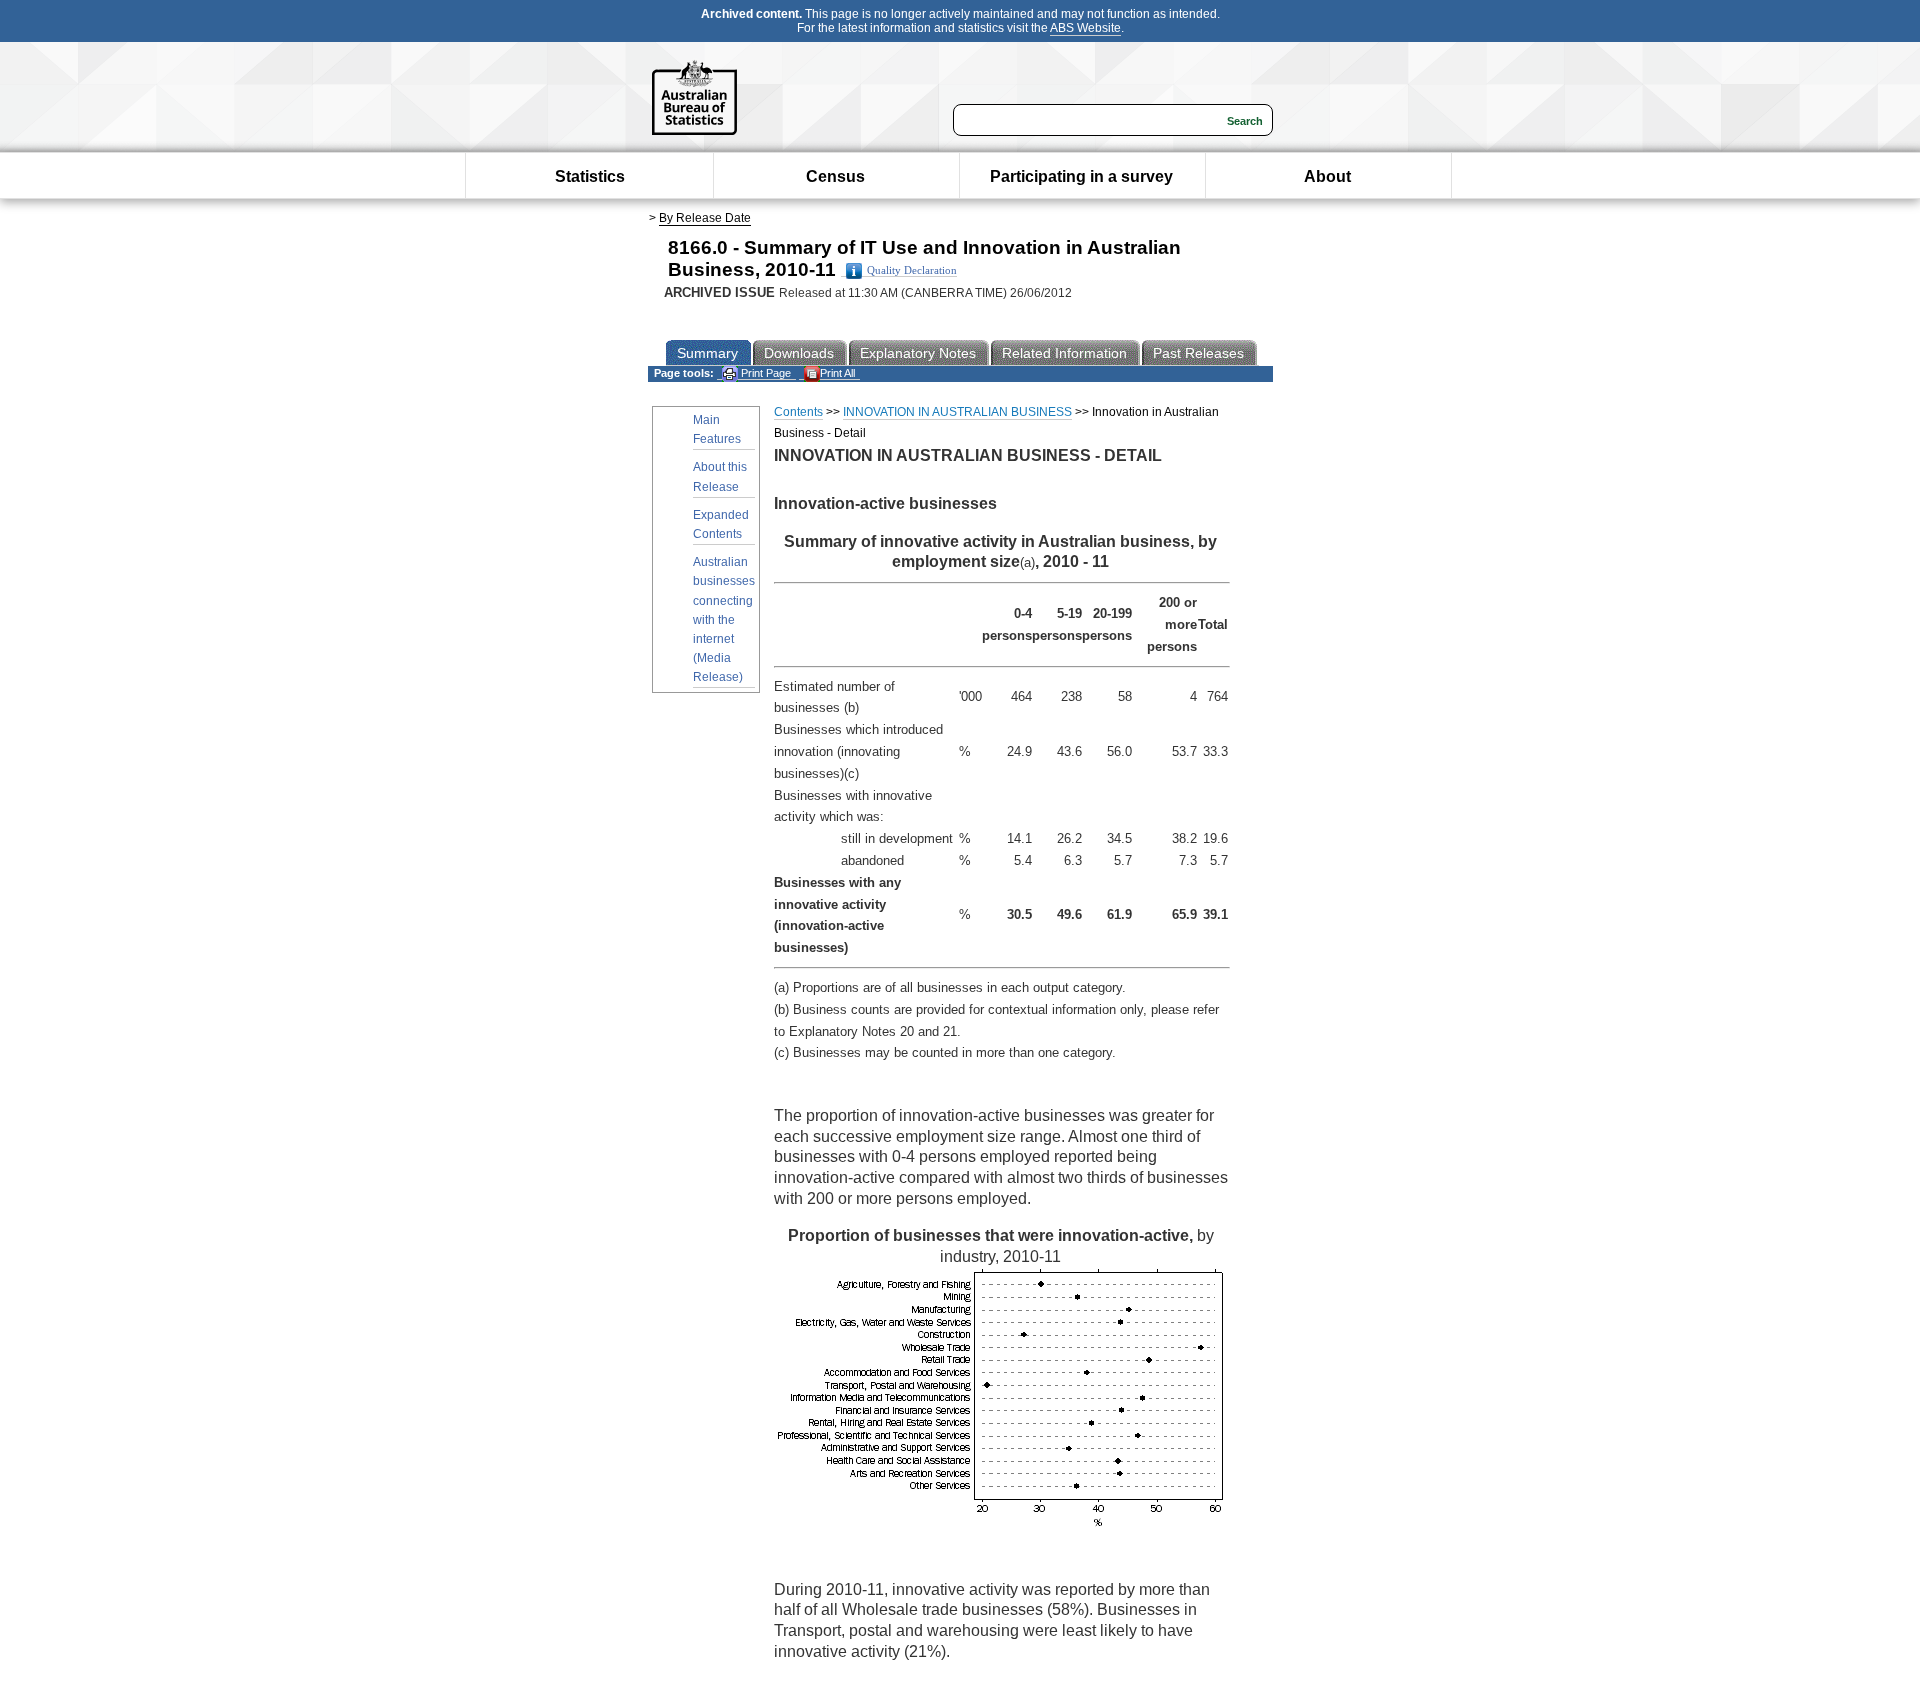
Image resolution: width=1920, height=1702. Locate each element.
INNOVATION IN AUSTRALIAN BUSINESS (957, 412)
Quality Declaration (912, 270)
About (1327, 176)
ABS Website (1085, 28)
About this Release (720, 476)
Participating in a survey (1081, 176)
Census (835, 176)
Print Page (764, 373)
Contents (798, 412)
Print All (837, 373)
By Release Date (705, 218)
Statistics (590, 176)
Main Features (717, 429)
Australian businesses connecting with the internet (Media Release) (724, 619)
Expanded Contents (721, 524)
